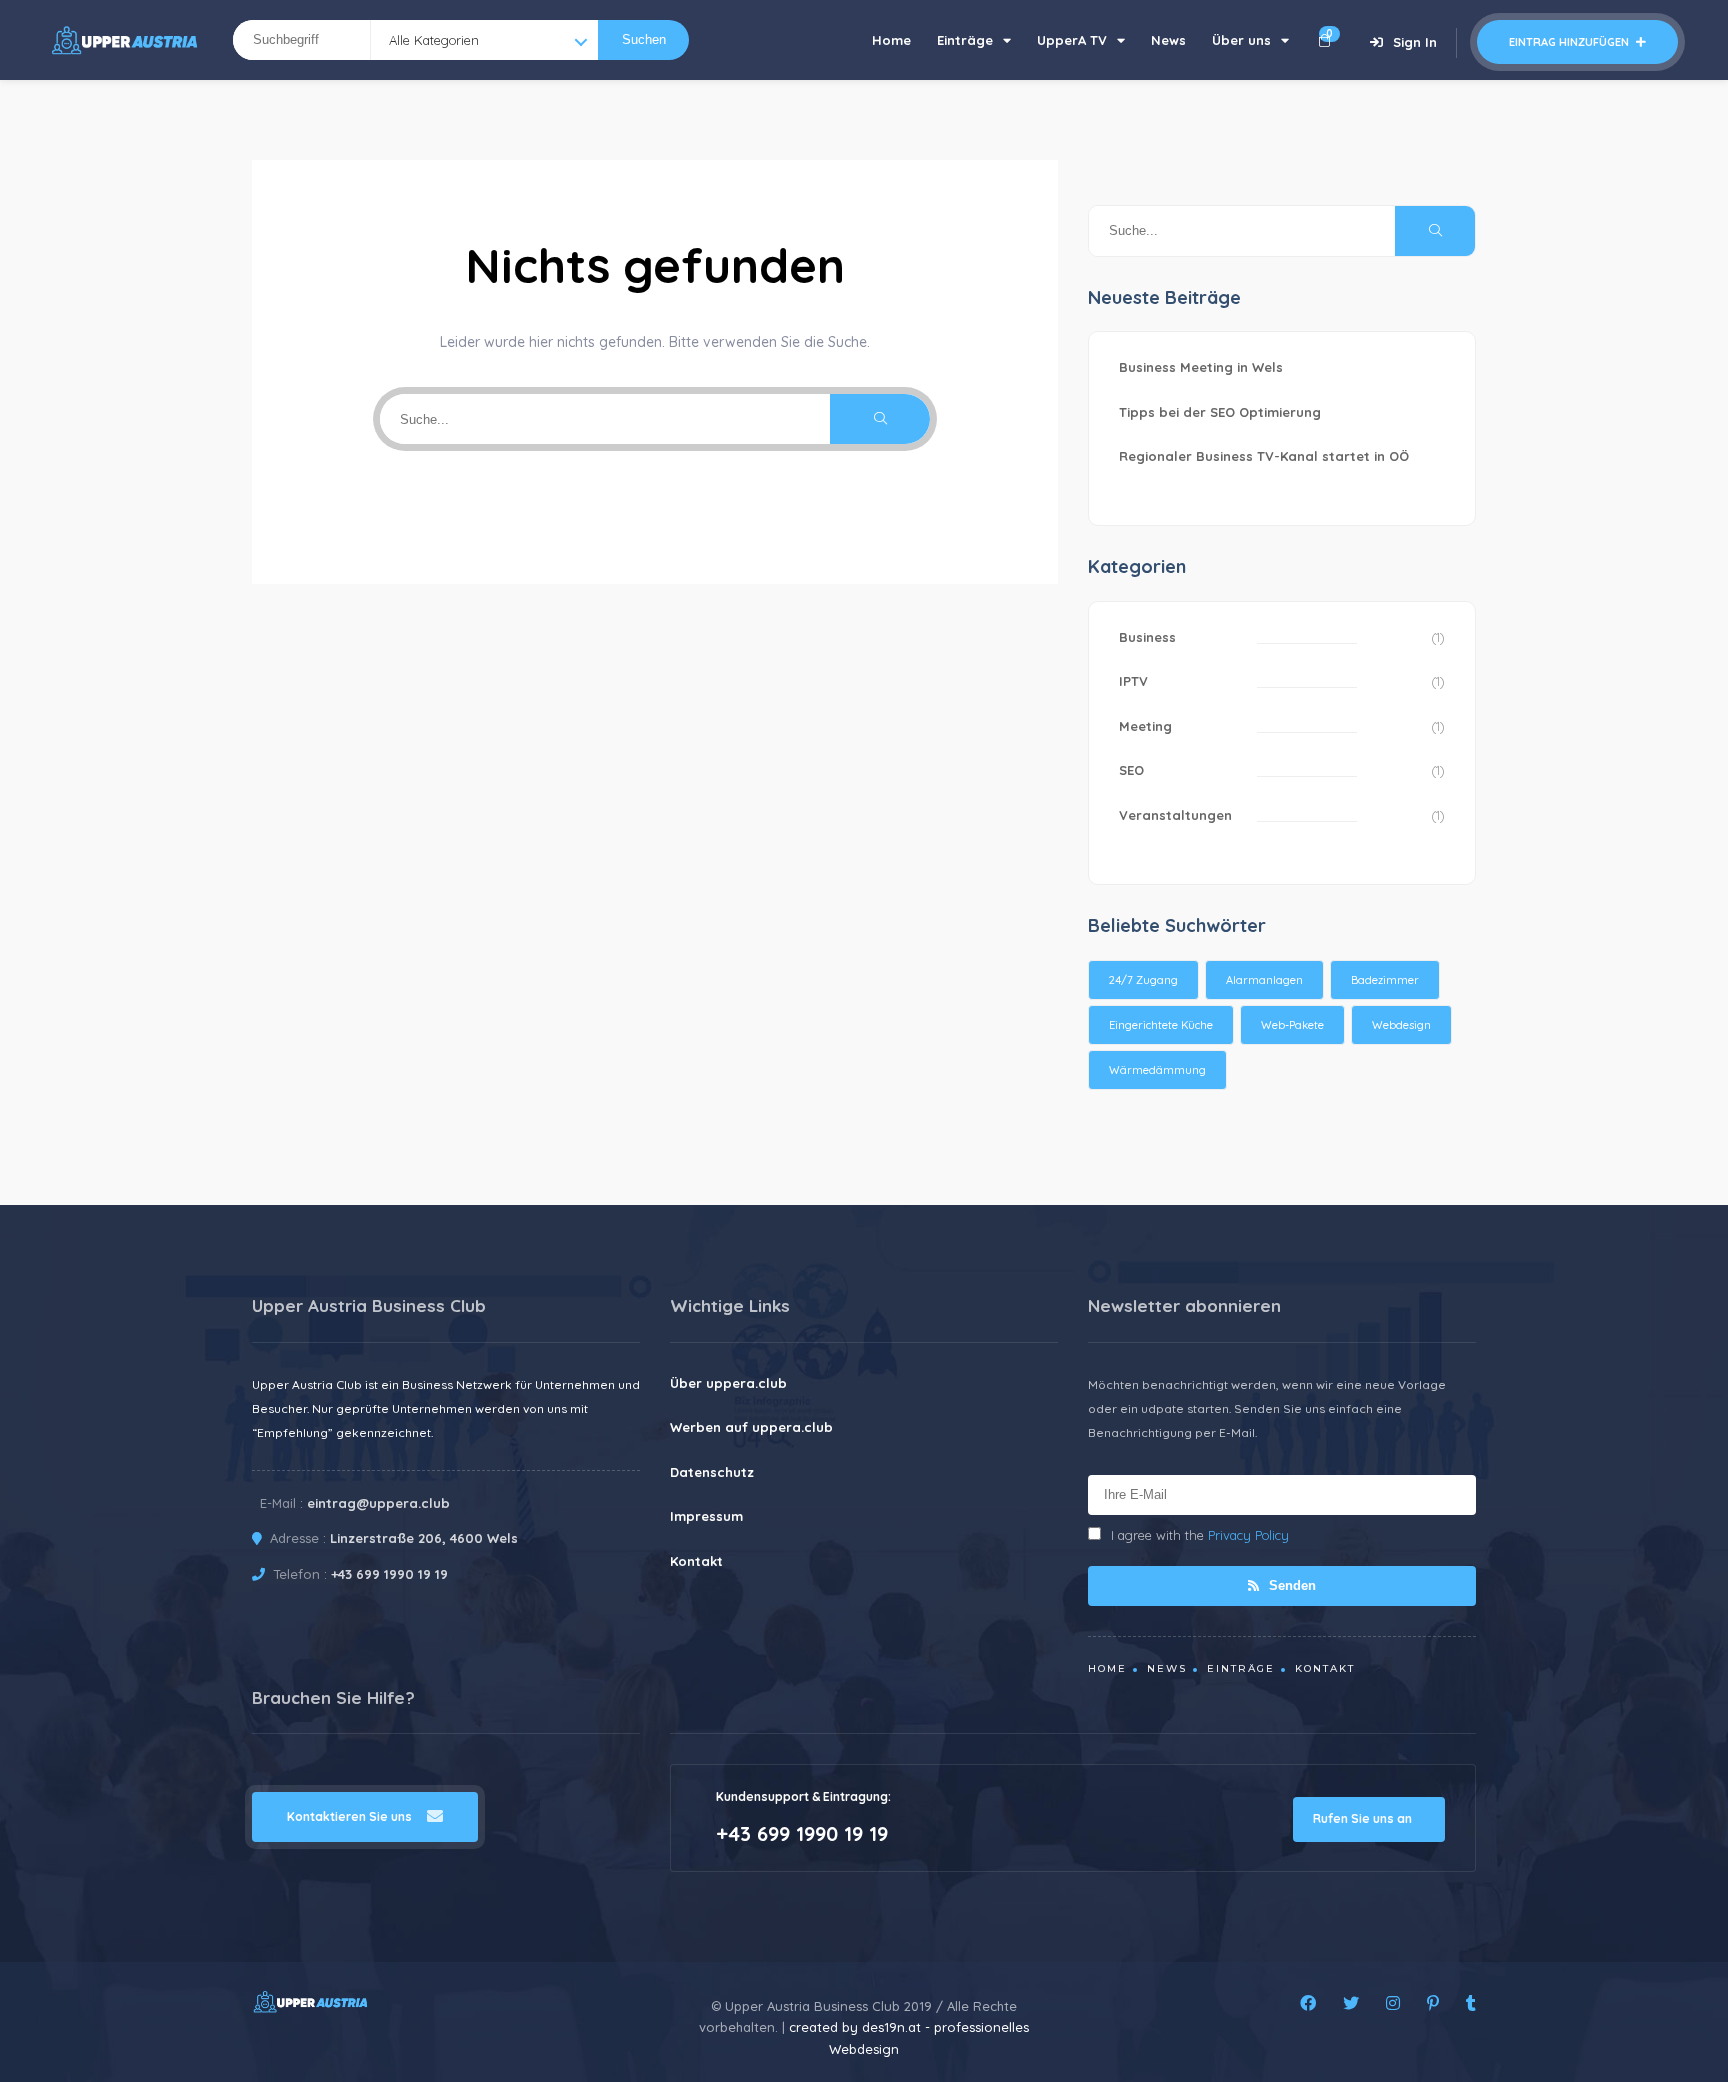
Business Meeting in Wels (1201, 367)
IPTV (1133, 681)
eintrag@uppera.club (378, 1503)
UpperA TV (1072, 40)
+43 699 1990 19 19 (389, 1574)
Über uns (1241, 40)
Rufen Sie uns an (1364, 1818)
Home (891, 40)
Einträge (965, 40)
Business (1147, 637)
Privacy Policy (1248, 1535)
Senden (1290, 1585)
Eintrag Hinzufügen (1570, 42)
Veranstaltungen (1175, 815)
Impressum (706, 1516)
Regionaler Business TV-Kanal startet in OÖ (1264, 456)
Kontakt (696, 1561)
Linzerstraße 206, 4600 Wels (424, 1538)
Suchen (644, 39)
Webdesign (1401, 1025)
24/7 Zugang (1143, 980)
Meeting (1145, 726)
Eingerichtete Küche (1161, 1025)
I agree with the (1200, 1535)
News (1168, 40)
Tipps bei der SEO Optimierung (1220, 412)
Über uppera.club (728, 1383)
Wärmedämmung (1157, 1070)
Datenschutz (712, 1472)
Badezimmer (1385, 980)
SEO (1131, 770)
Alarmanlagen (1264, 980)
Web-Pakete (1292, 1025)
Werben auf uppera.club (751, 1427)
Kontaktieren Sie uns (349, 1816)
